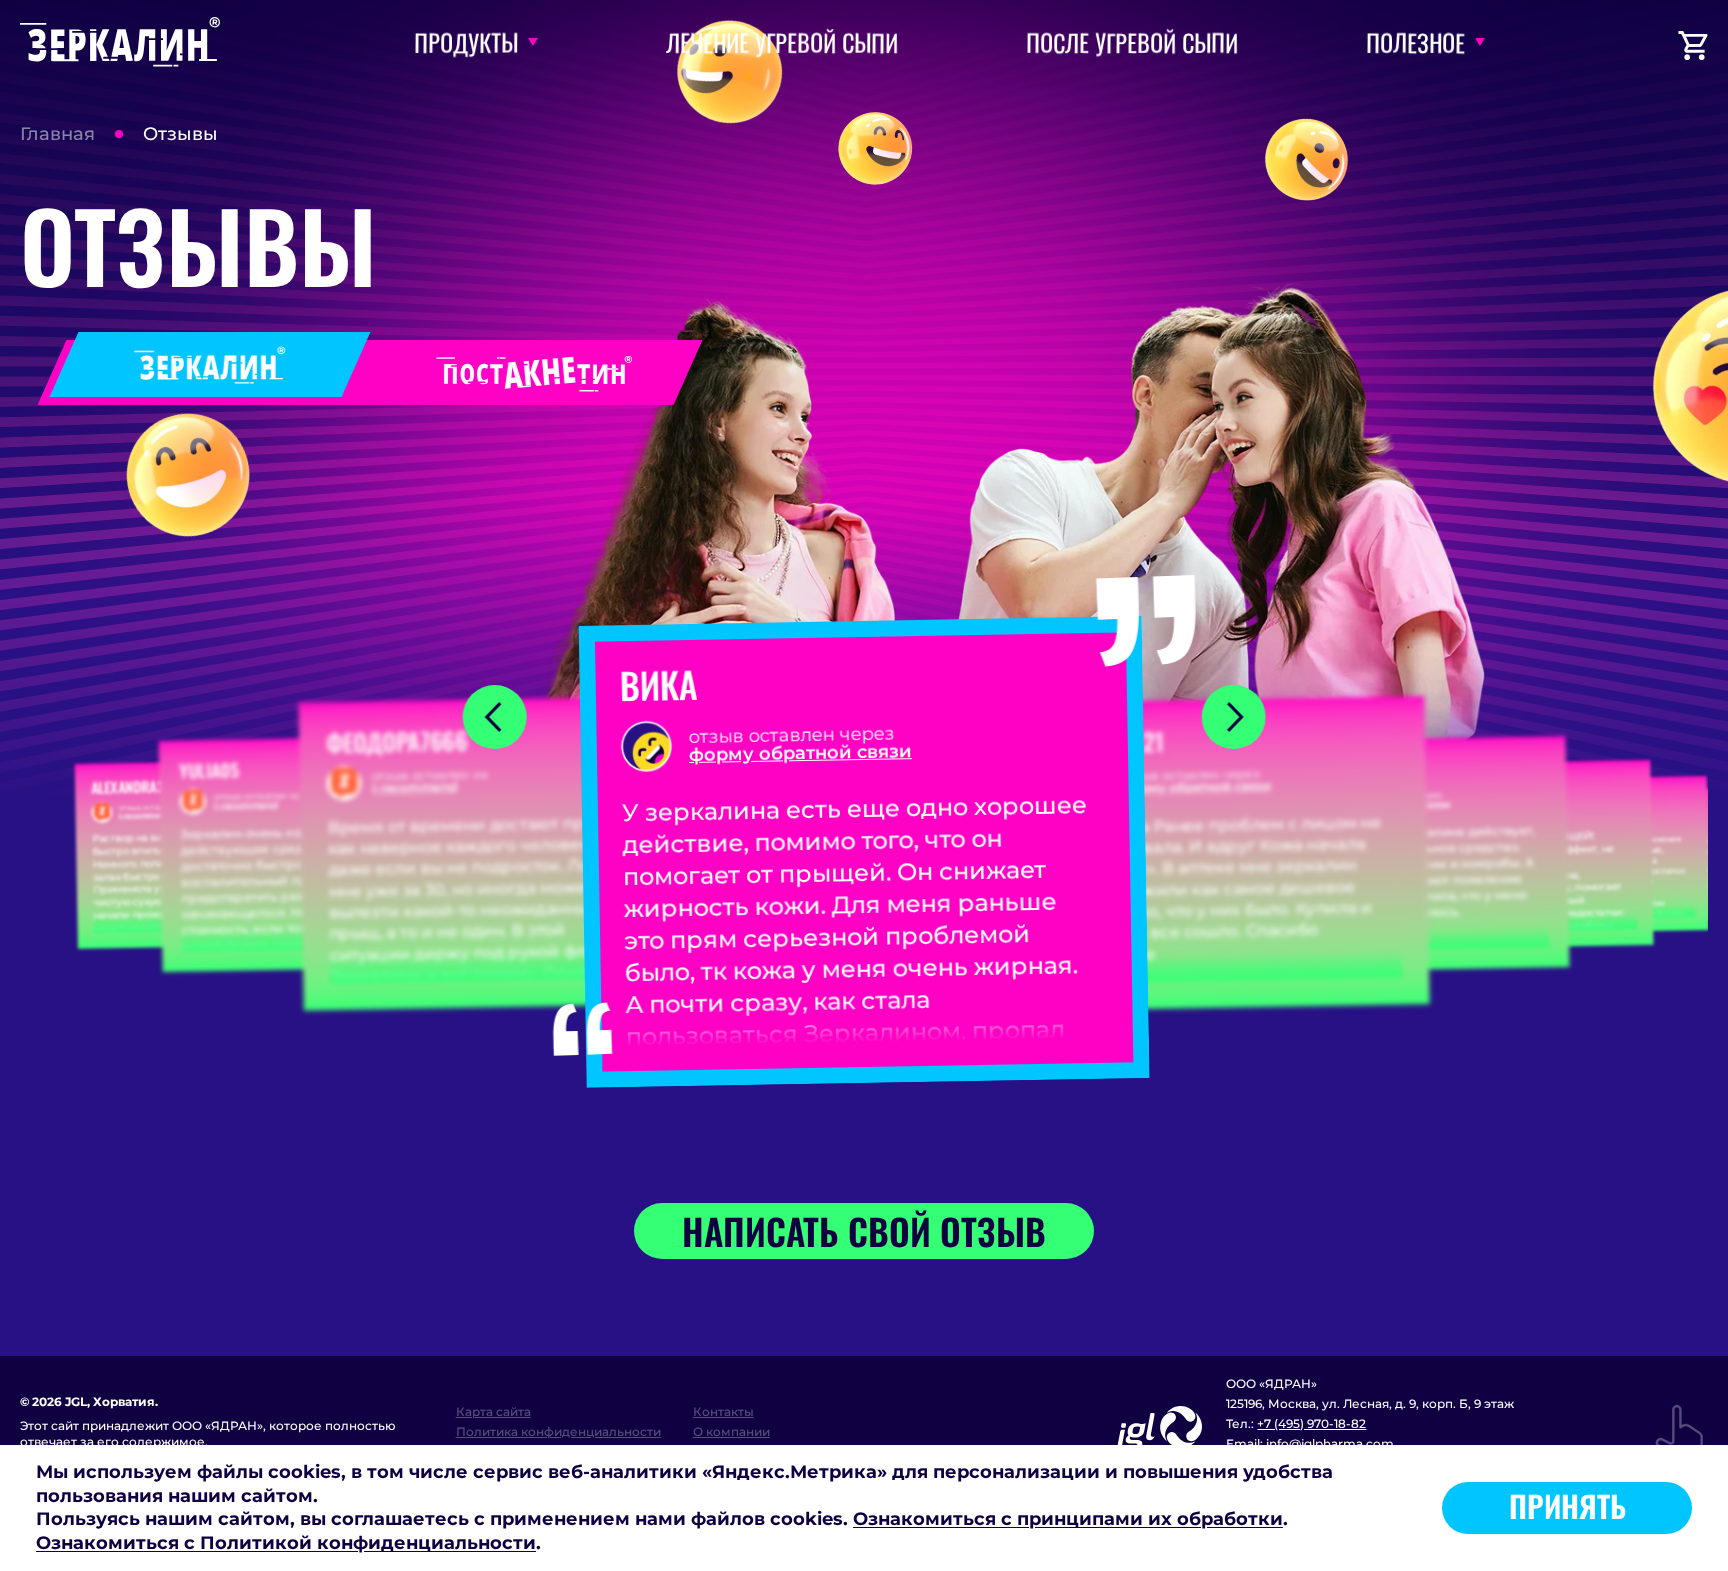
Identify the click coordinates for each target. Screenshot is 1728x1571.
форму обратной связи (800, 753)
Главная (57, 134)
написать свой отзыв (864, 1230)
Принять (1567, 1505)
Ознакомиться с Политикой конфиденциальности (286, 1543)
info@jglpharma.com (1330, 1443)
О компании (731, 1431)
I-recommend (144, 815)
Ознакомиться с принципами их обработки (1068, 1519)
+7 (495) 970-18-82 (1311, 1423)
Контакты (723, 1411)
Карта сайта (493, 1411)
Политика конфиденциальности (558, 1431)
